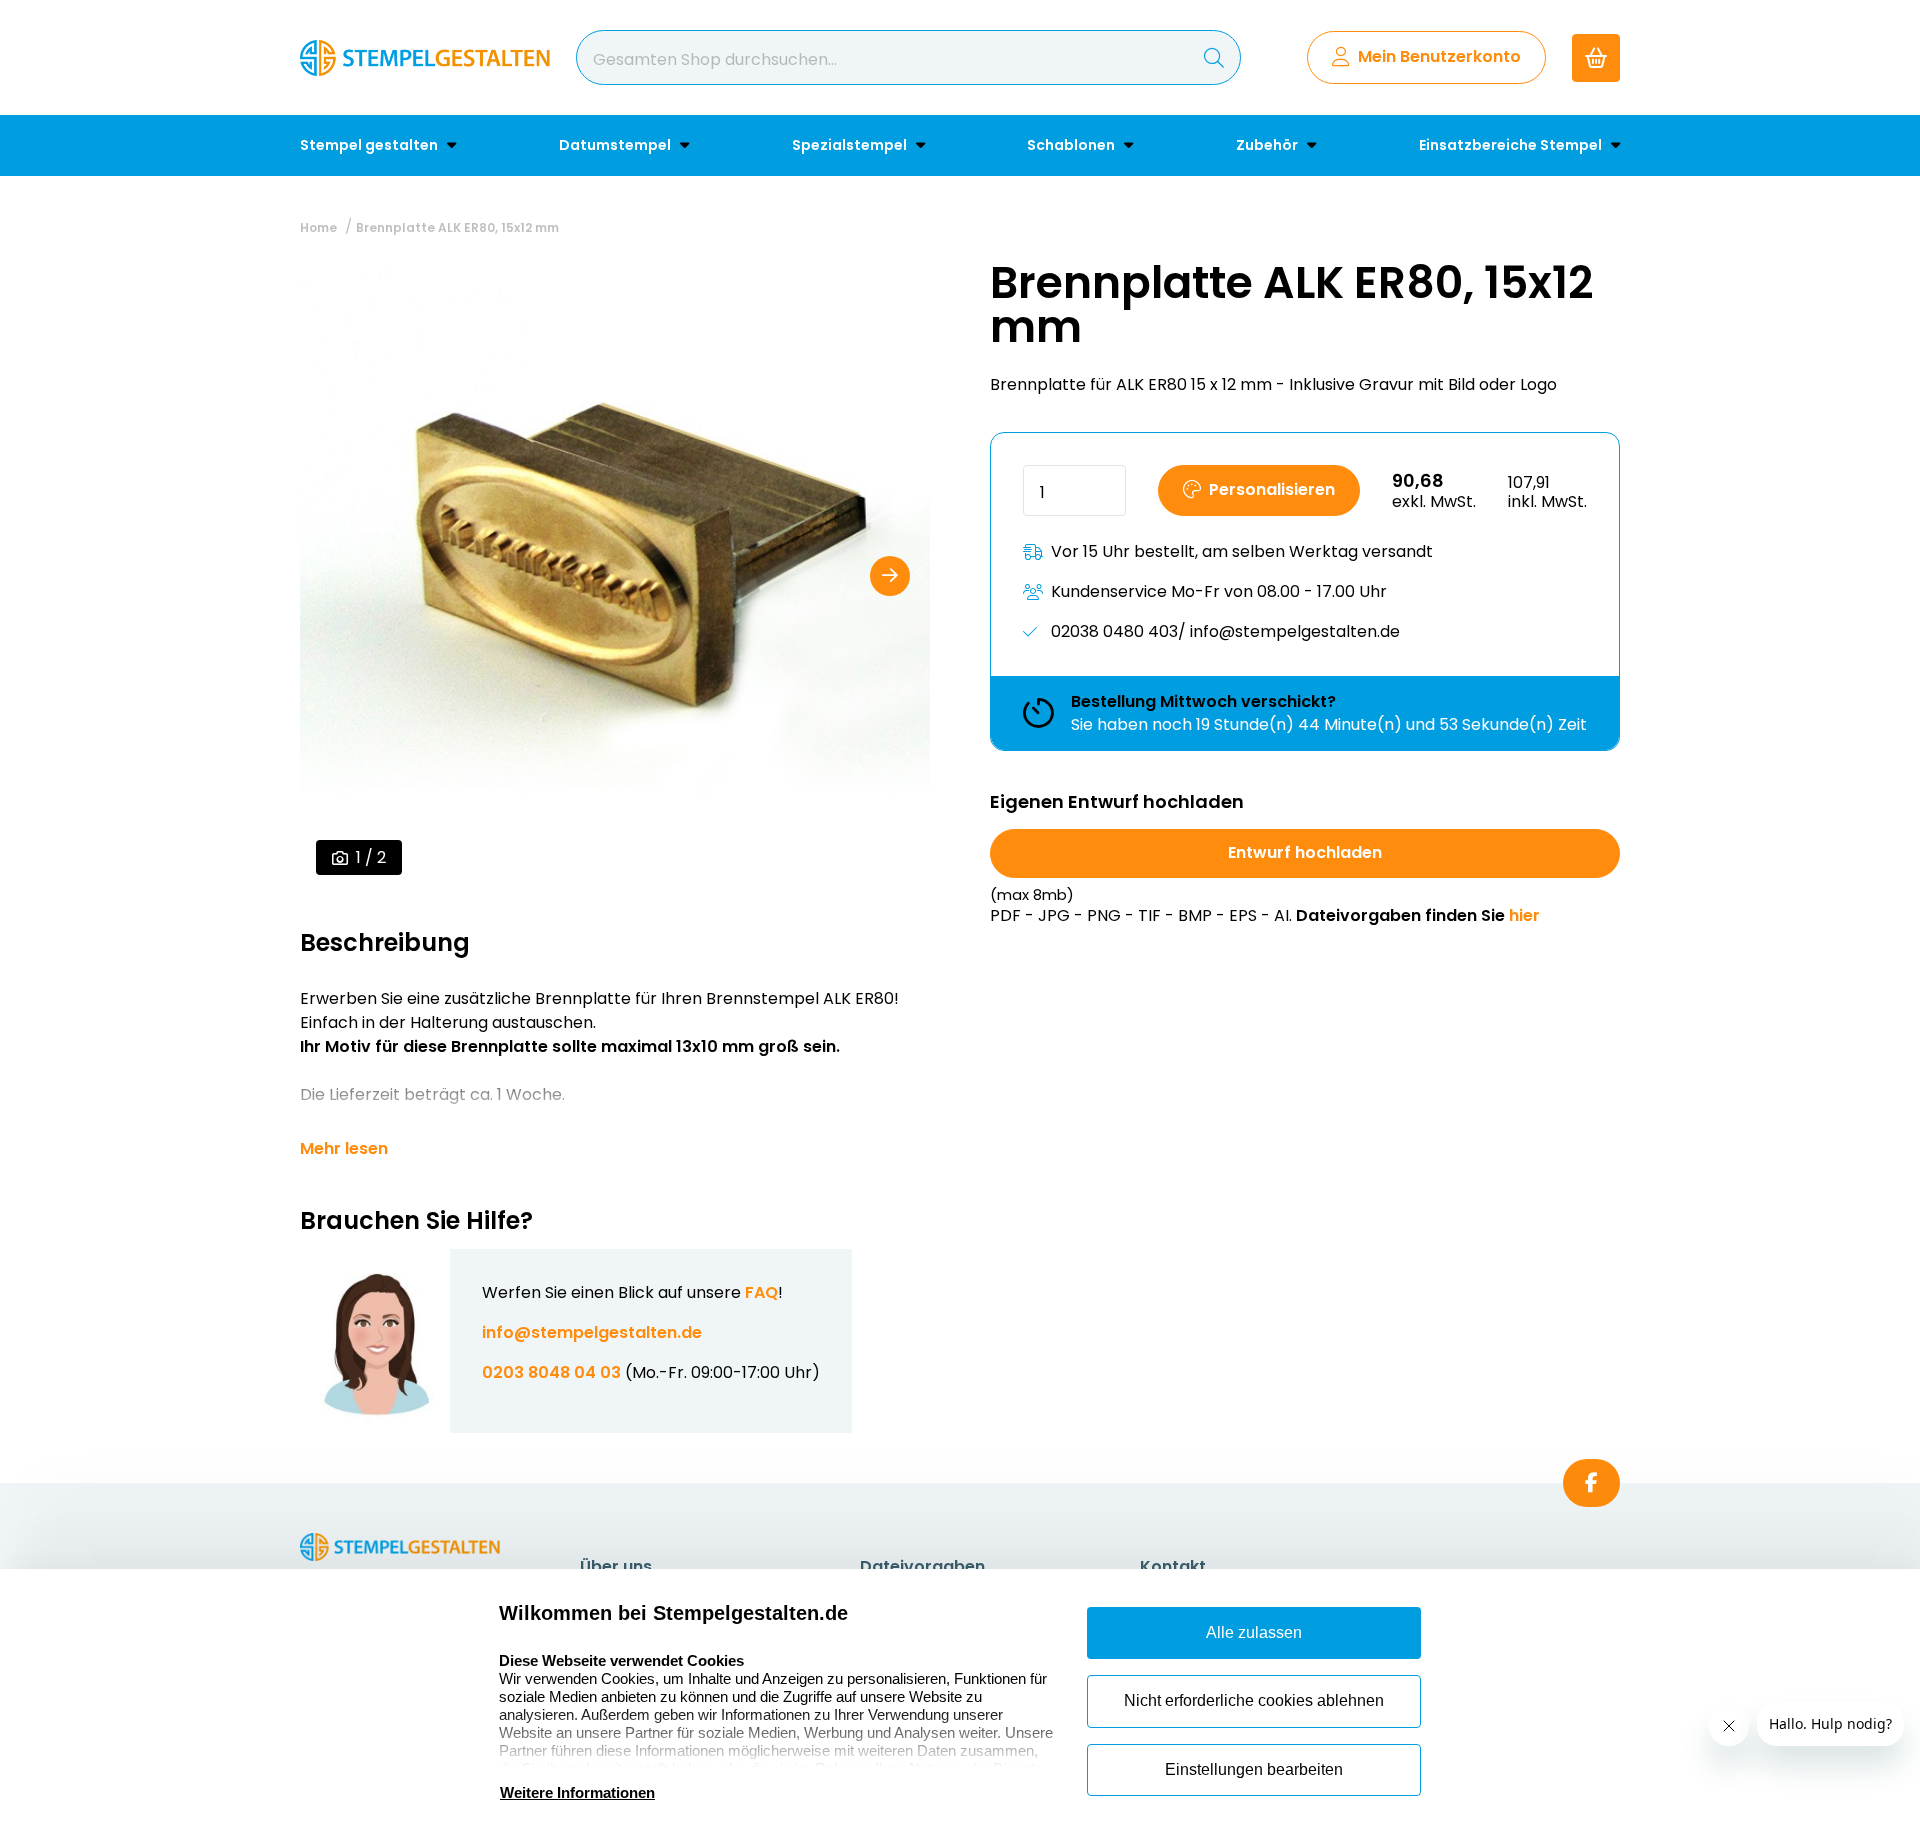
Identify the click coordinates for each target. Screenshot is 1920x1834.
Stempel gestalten (370, 145)
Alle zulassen (1254, 1632)
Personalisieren (1272, 489)
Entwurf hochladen (1305, 852)
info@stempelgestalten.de (592, 1332)
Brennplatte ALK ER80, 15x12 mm (457, 227)
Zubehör (1268, 145)
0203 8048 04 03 (551, 1372)
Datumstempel (616, 145)
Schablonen (1072, 145)
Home (318, 227)
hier (1524, 915)
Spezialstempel (851, 145)
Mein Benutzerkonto (1439, 56)
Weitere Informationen (577, 1792)
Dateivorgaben (922, 1566)
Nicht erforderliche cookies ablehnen (1254, 1700)
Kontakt (1173, 1566)
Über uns (616, 1566)
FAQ (761, 1292)
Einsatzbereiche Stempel (1512, 145)
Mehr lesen (344, 1149)
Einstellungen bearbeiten (1254, 1769)
